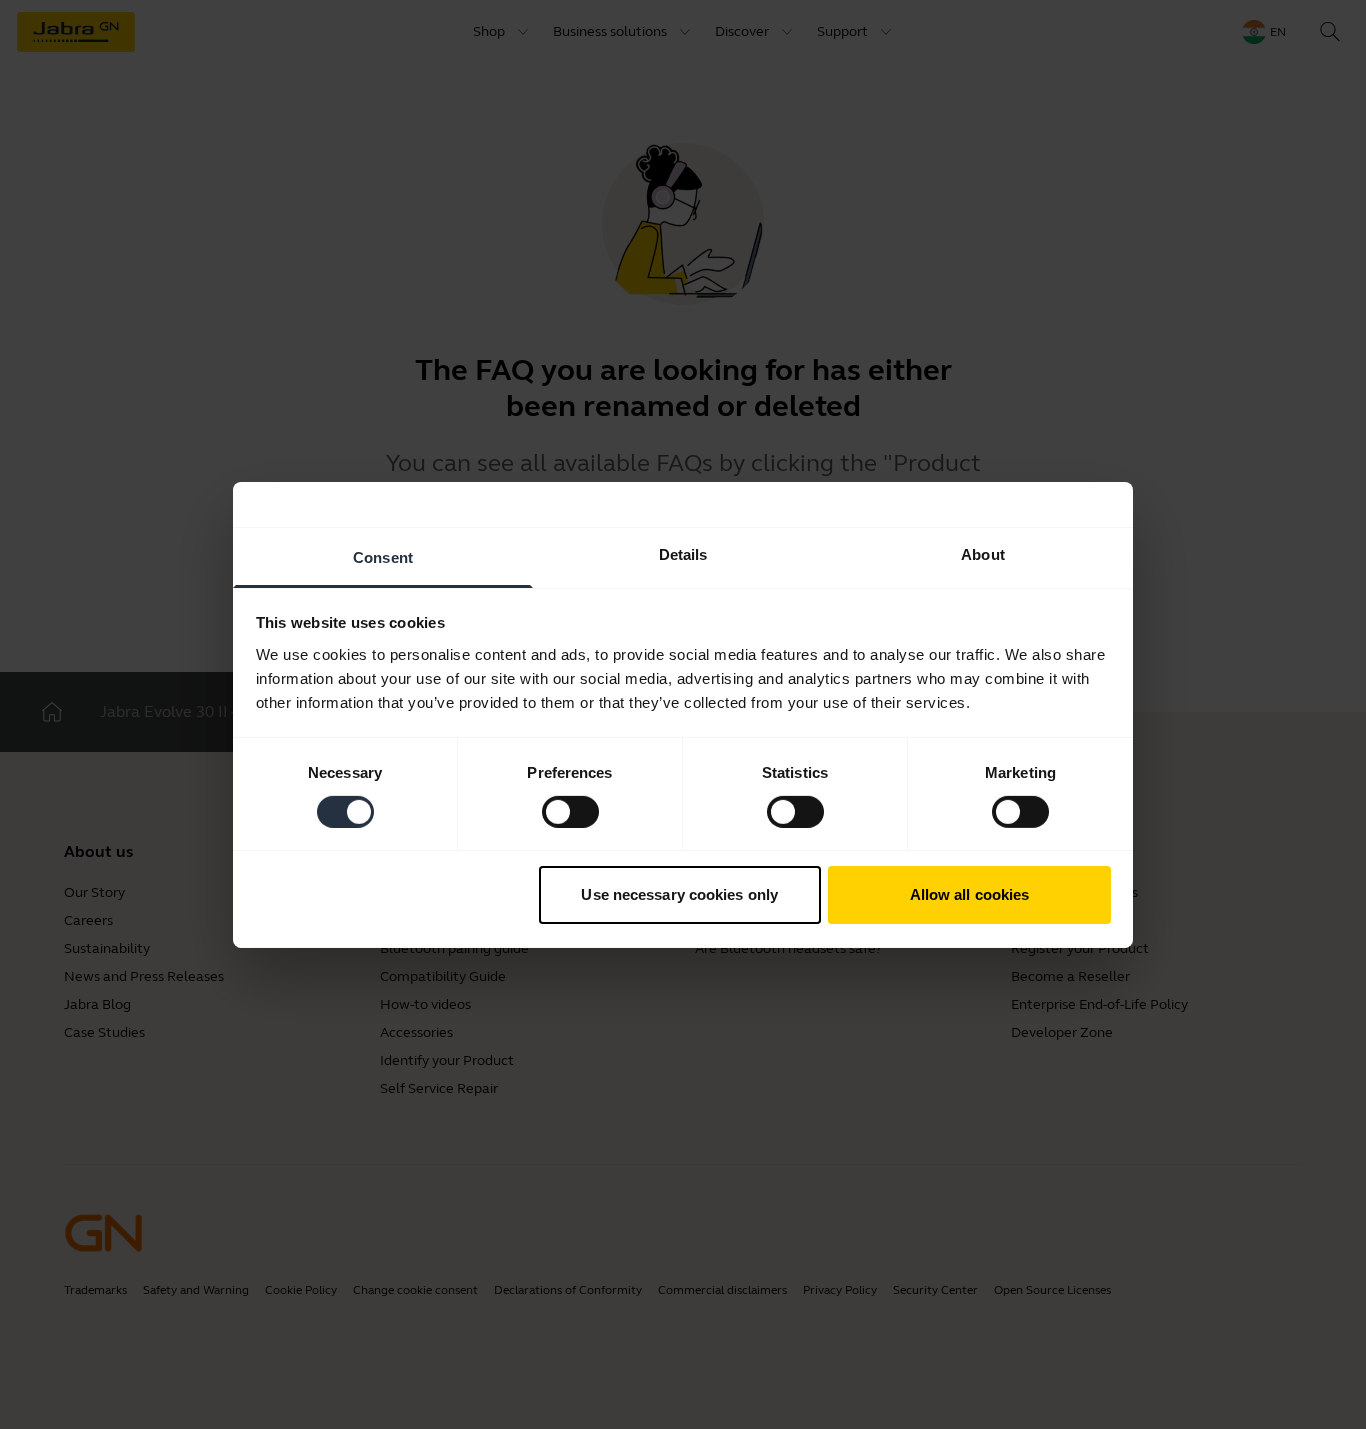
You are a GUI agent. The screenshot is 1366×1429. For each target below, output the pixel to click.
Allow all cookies (970, 894)
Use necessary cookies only (679, 894)
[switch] (570, 812)
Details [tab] (683, 553)
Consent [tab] (383, 556)
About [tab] (983, 553)
